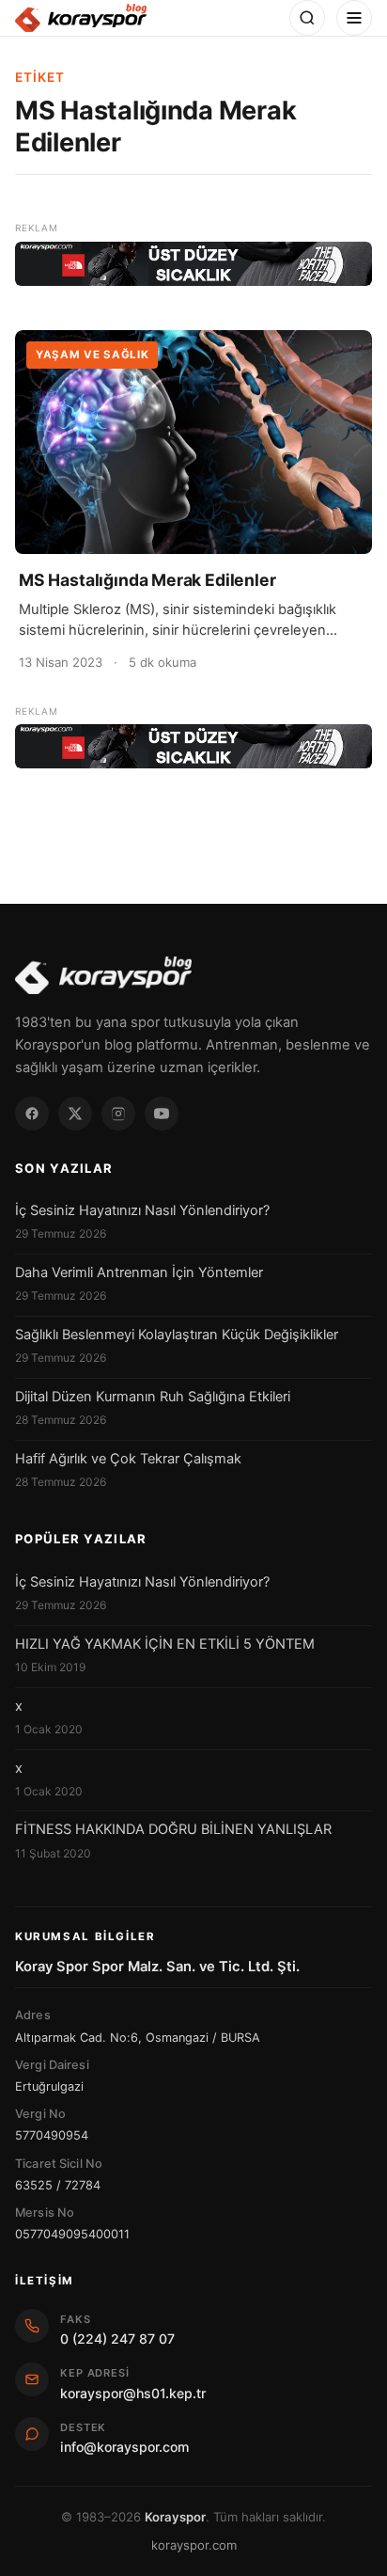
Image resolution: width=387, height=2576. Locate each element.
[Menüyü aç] (354, 18)
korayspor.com (194, 2545)
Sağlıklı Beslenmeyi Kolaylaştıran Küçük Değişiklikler (177, 1335)
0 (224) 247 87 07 (117, 2339)
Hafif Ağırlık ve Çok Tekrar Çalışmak (128, 1459)
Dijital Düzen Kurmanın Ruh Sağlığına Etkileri (153, 1397)
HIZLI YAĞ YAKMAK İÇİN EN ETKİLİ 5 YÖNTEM (165, 1644)
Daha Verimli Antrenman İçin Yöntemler (139, 1272)
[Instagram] (118, 1114)
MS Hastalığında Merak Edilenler (147, 580)
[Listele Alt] (193, 746)
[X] (75, 1114)
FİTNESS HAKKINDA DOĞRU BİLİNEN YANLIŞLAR (173, 1829)
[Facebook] (32, 1114)
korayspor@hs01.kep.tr (133, 2393)
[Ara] (307, 18)
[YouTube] (162, 1114)
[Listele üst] (193, 264)
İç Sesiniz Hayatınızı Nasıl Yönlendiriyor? (142, 1210)
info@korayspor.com (124, 2447)
